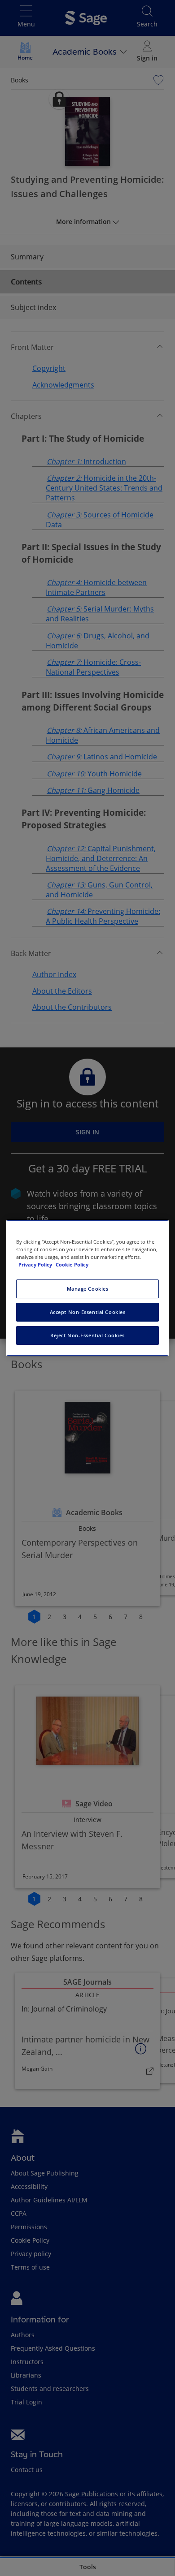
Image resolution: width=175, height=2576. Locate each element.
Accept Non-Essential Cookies (88, 1312)
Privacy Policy (36, 1264)
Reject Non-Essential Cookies (87, 1335)
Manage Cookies (88, 1289)
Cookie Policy (72, 1264)
